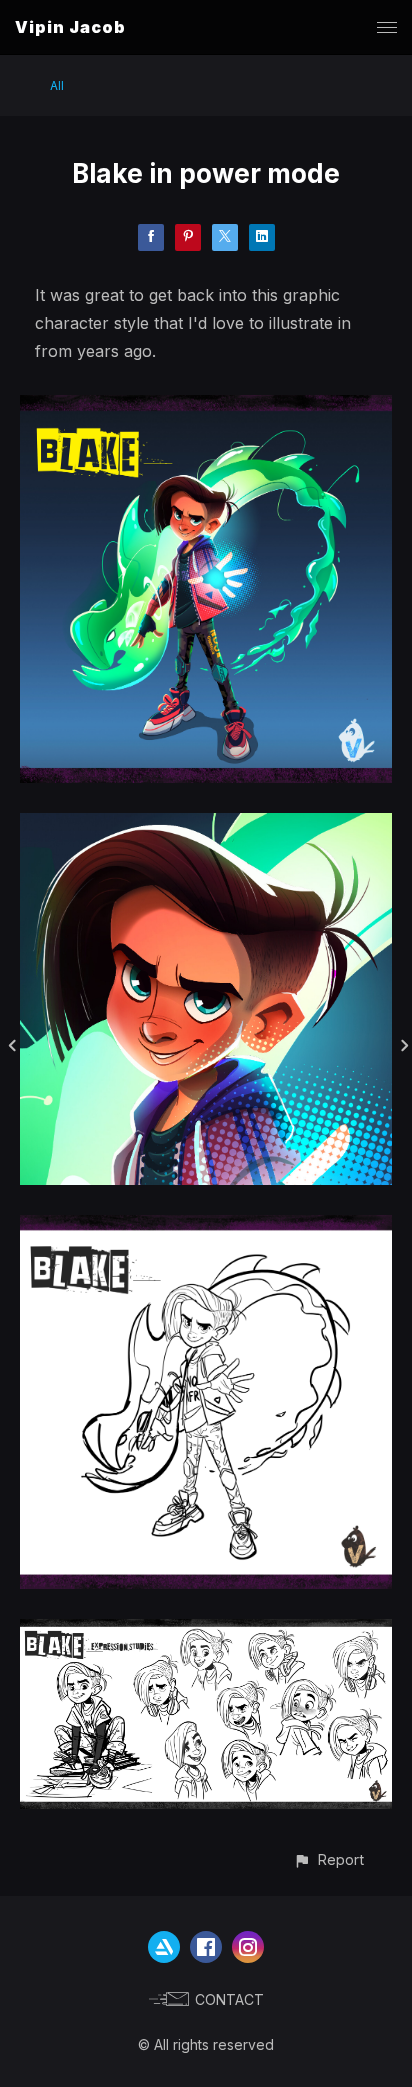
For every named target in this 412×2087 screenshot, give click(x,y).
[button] (328, 1859)
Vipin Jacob (70, 27)
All (57, 85)
